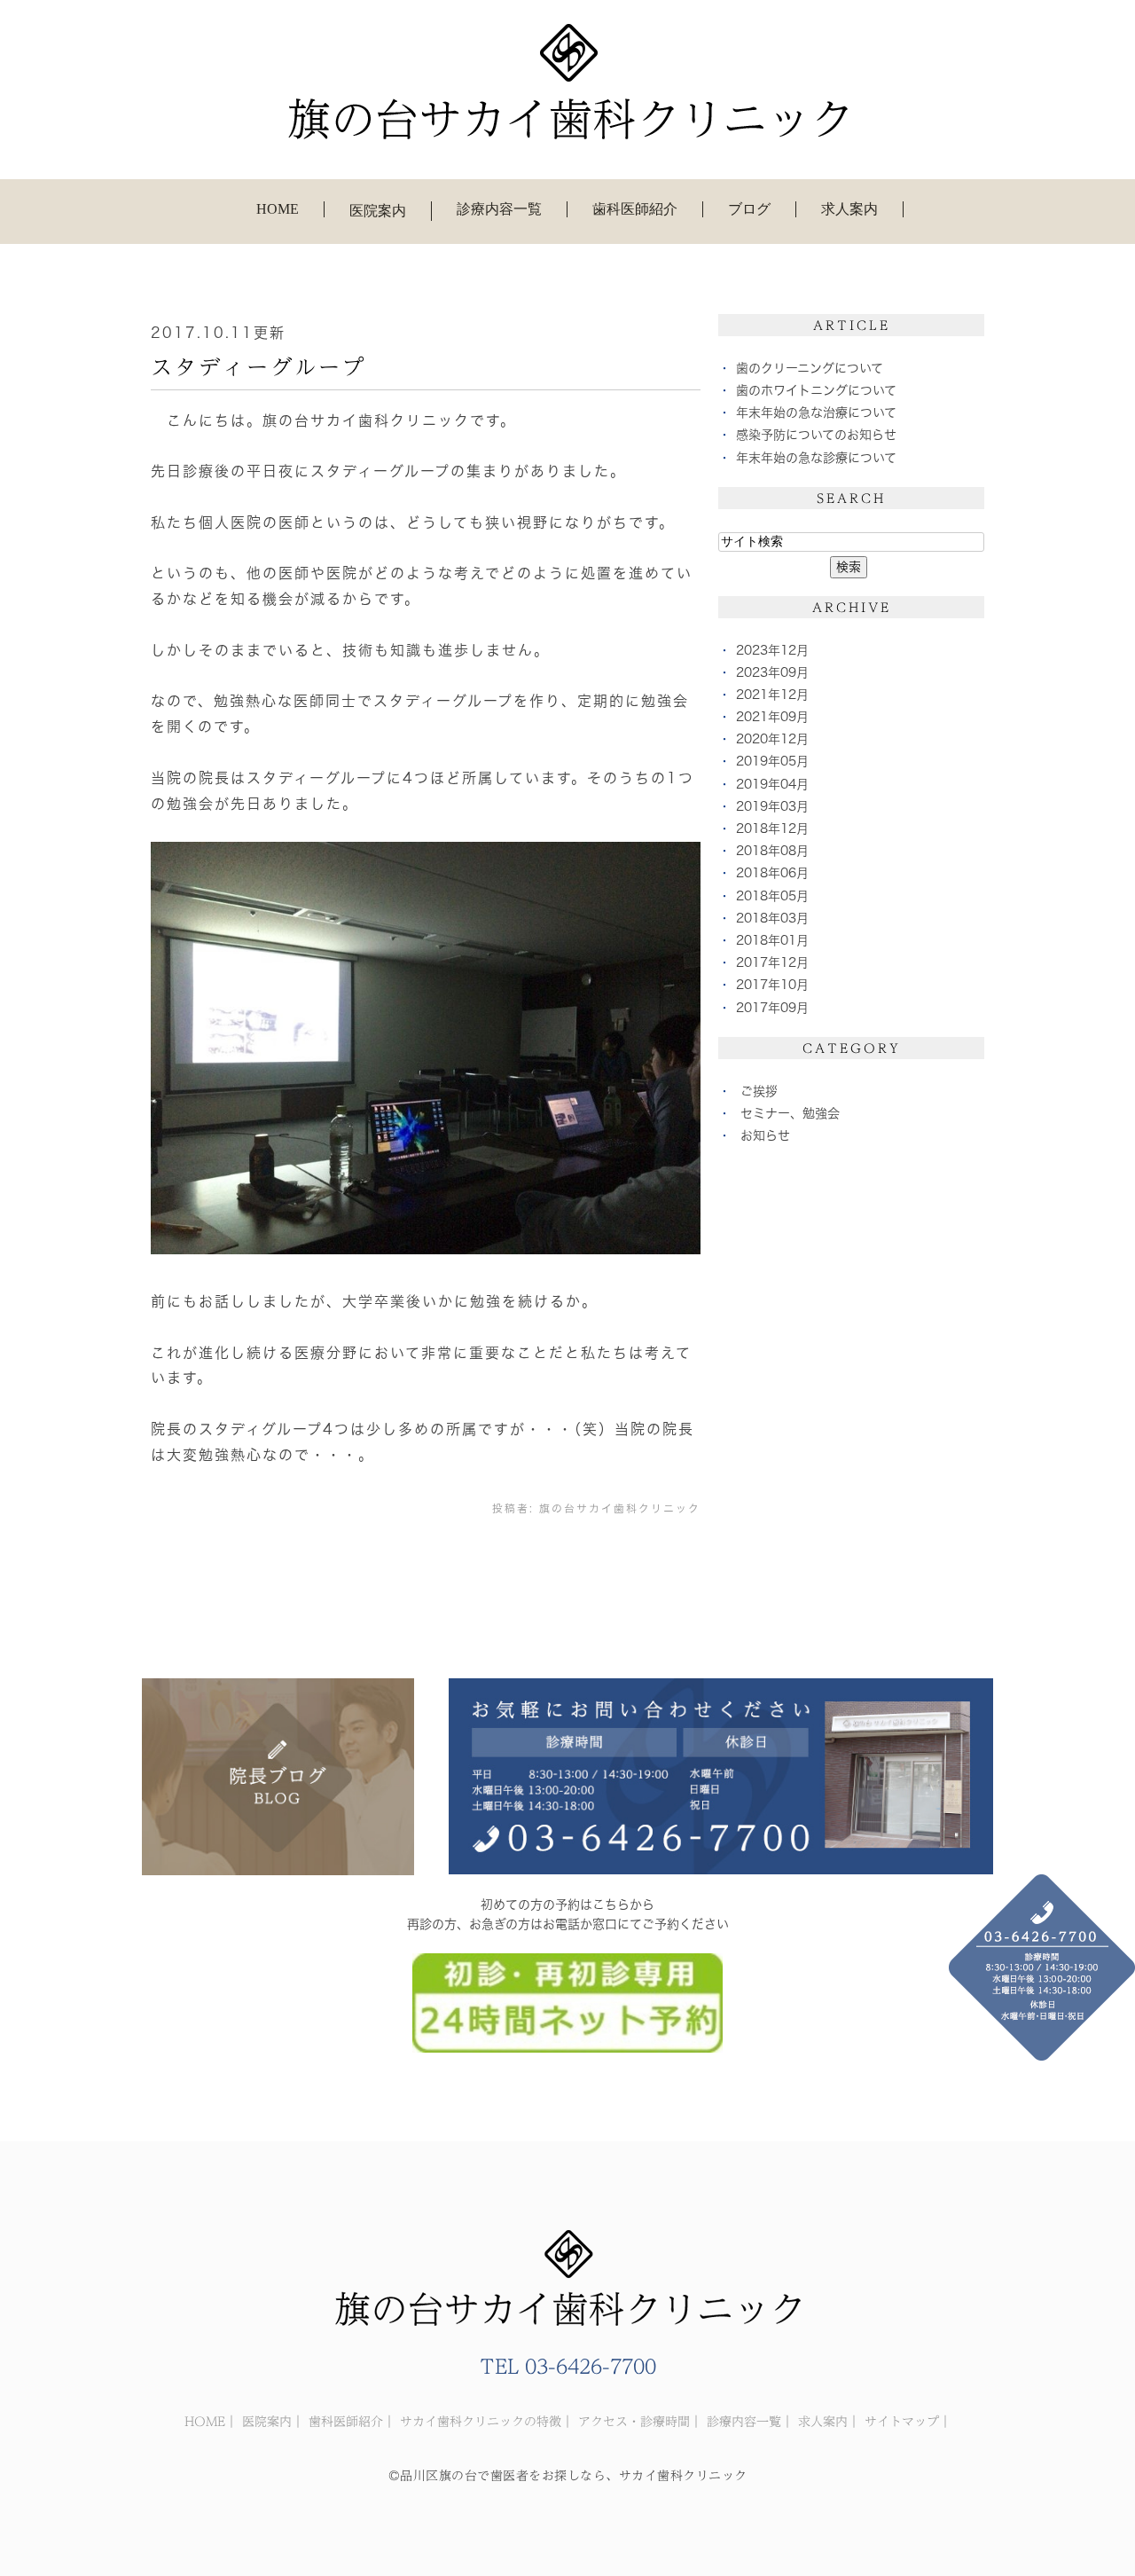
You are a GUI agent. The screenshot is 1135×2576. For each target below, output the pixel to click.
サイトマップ (902, 2422)
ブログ (749, 209)
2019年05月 (772, 761)
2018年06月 (772, 873)
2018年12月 (772, 829)
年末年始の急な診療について (816, 458)
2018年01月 (772, 940)
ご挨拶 (759, 1091)
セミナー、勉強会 (790, 1113)
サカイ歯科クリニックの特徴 (481, 2422)
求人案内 (849, 209)
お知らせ (765, 1135)
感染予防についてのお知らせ (816, 435)
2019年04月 (772, 784)
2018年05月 (772, 896)
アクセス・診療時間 (634, 2422)
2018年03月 (772, 918)
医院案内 (267, 2422)
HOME (278, 209)
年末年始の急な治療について (816, 412)
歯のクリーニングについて (810, 368)
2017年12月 (772, 962)
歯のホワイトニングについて (816, 390)
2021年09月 (772, 717)
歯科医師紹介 (635, 209)
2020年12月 (772, 739)
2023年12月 (772, 650)
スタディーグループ (258, 367)
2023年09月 (772, 672)
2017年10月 (772, 985)
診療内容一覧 (499, 209)
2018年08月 (772, 851)
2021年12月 (772, 695)
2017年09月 (772, 1008)
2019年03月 (772, 806)
